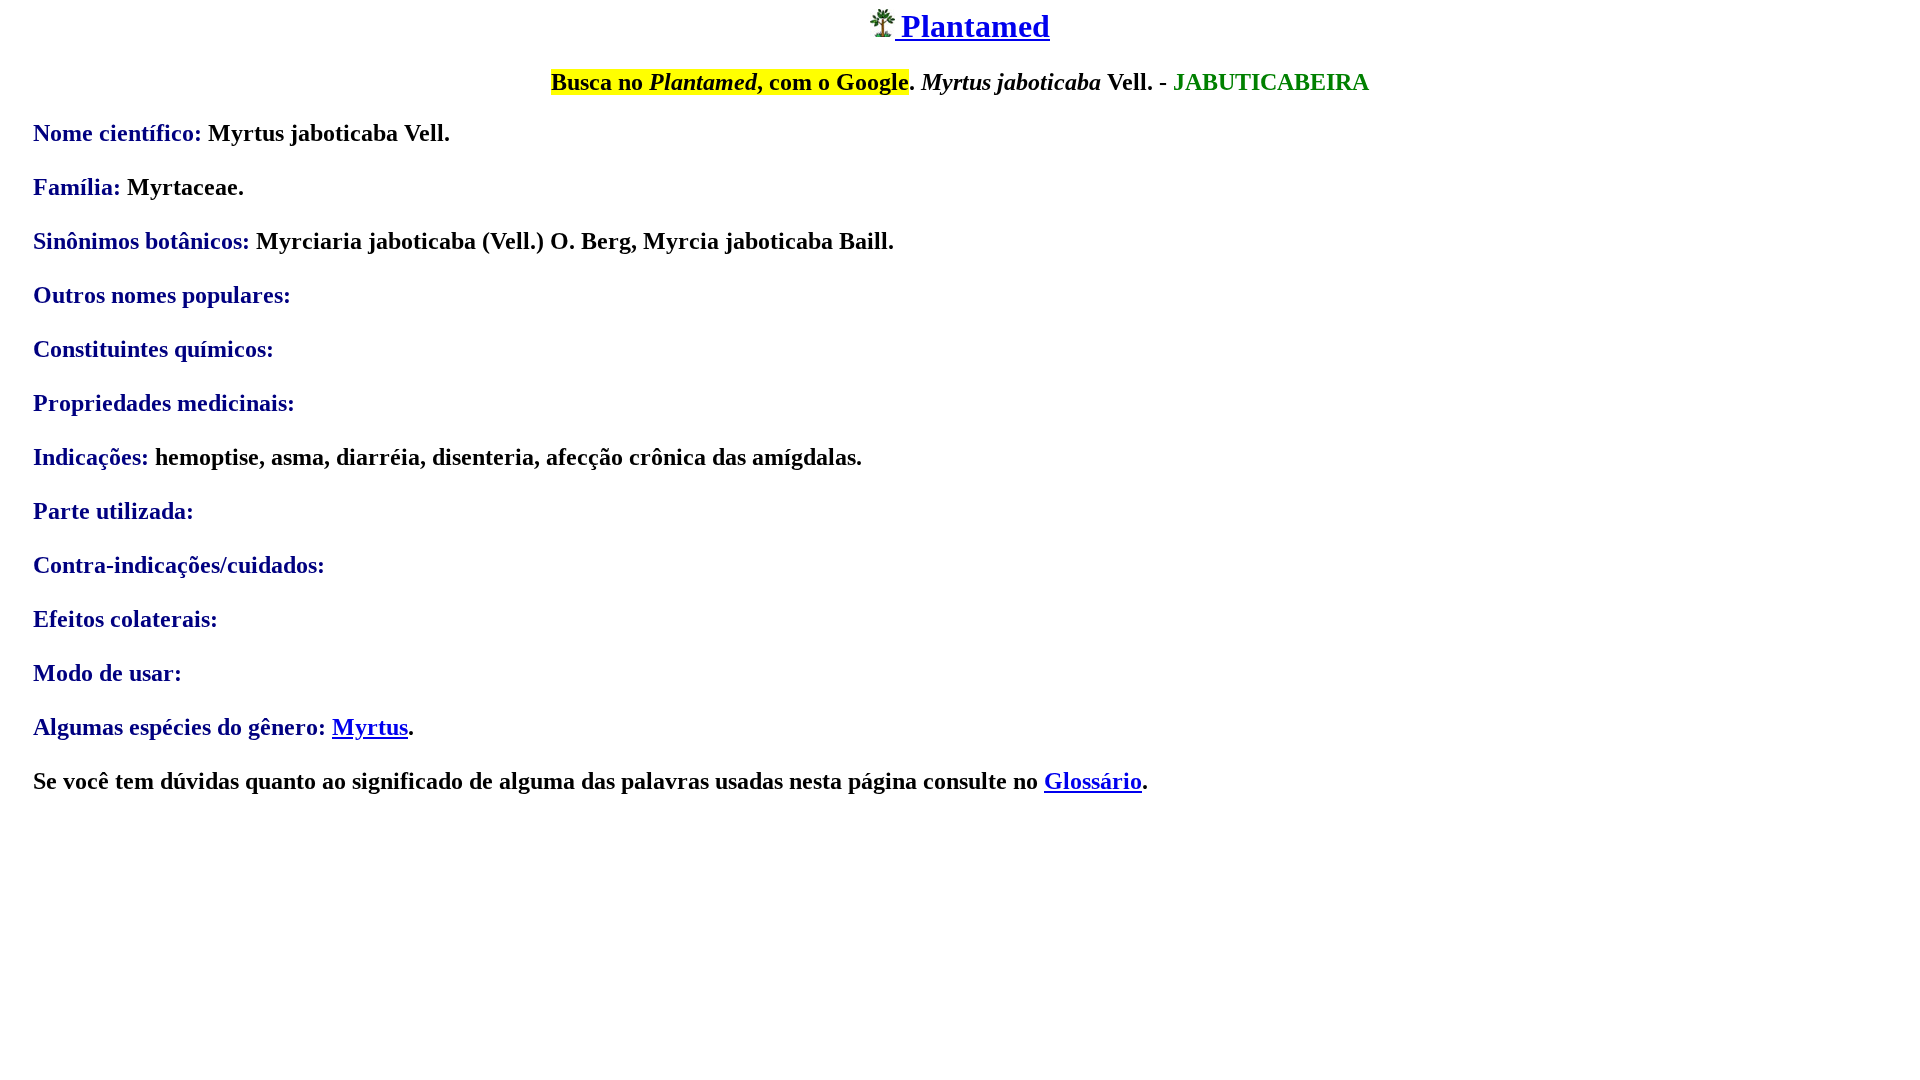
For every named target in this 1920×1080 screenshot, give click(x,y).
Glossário (1093, 781)
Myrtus (370, 727)
